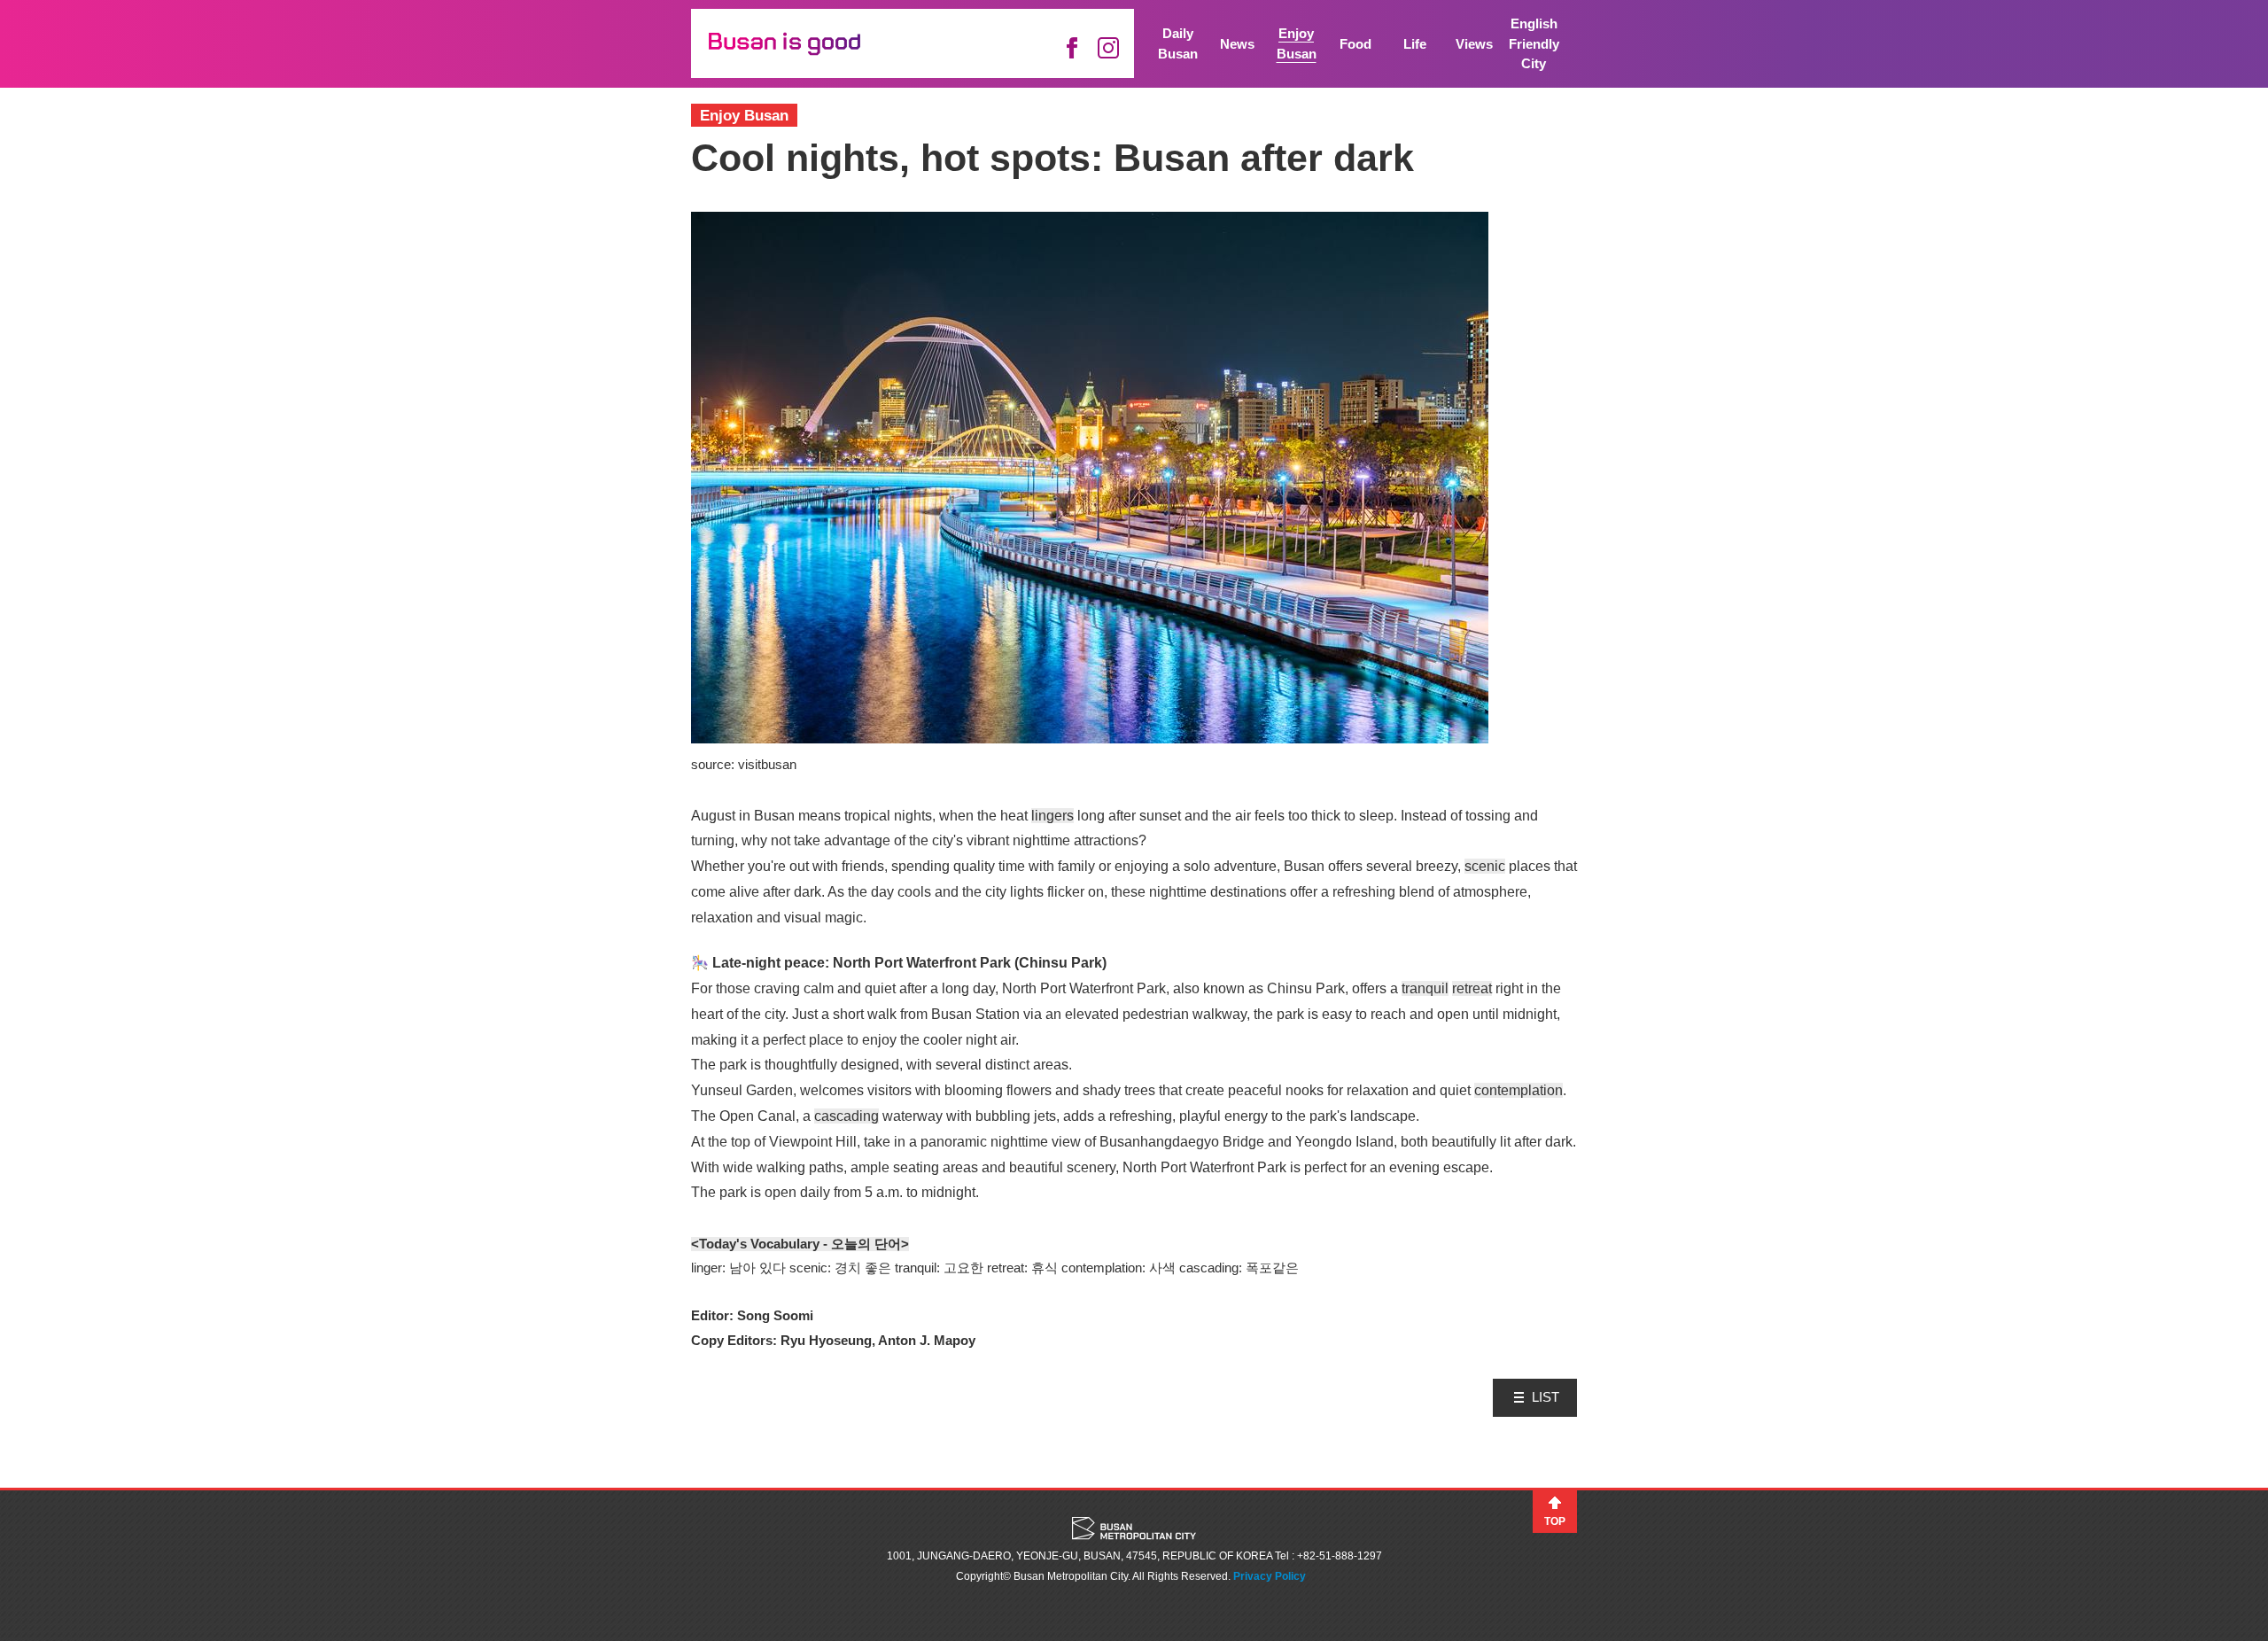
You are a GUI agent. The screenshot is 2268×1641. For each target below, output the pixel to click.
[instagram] (1108, 48)
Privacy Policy (1270, 1576)
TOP (1555, 1521)
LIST (1546, 1397)
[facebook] (1072, 48)
